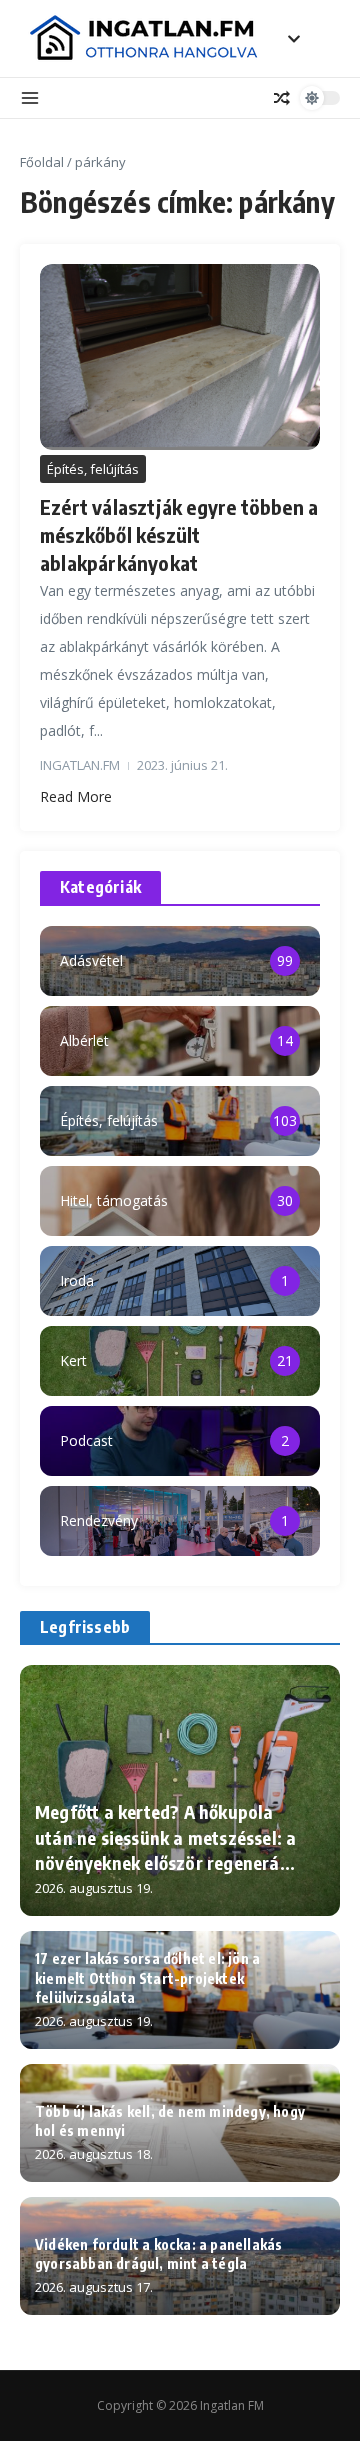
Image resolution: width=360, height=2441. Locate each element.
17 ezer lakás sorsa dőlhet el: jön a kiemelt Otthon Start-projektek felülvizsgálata (147, 1978)
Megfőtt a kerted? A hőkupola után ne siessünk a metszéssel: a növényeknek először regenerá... (165, 1836)
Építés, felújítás (93, 469)
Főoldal (42, 162)
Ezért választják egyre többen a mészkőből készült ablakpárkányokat (179, 534)
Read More (76, 796)
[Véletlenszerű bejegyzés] (282, 98)
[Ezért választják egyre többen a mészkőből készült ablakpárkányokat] (180, 357)
